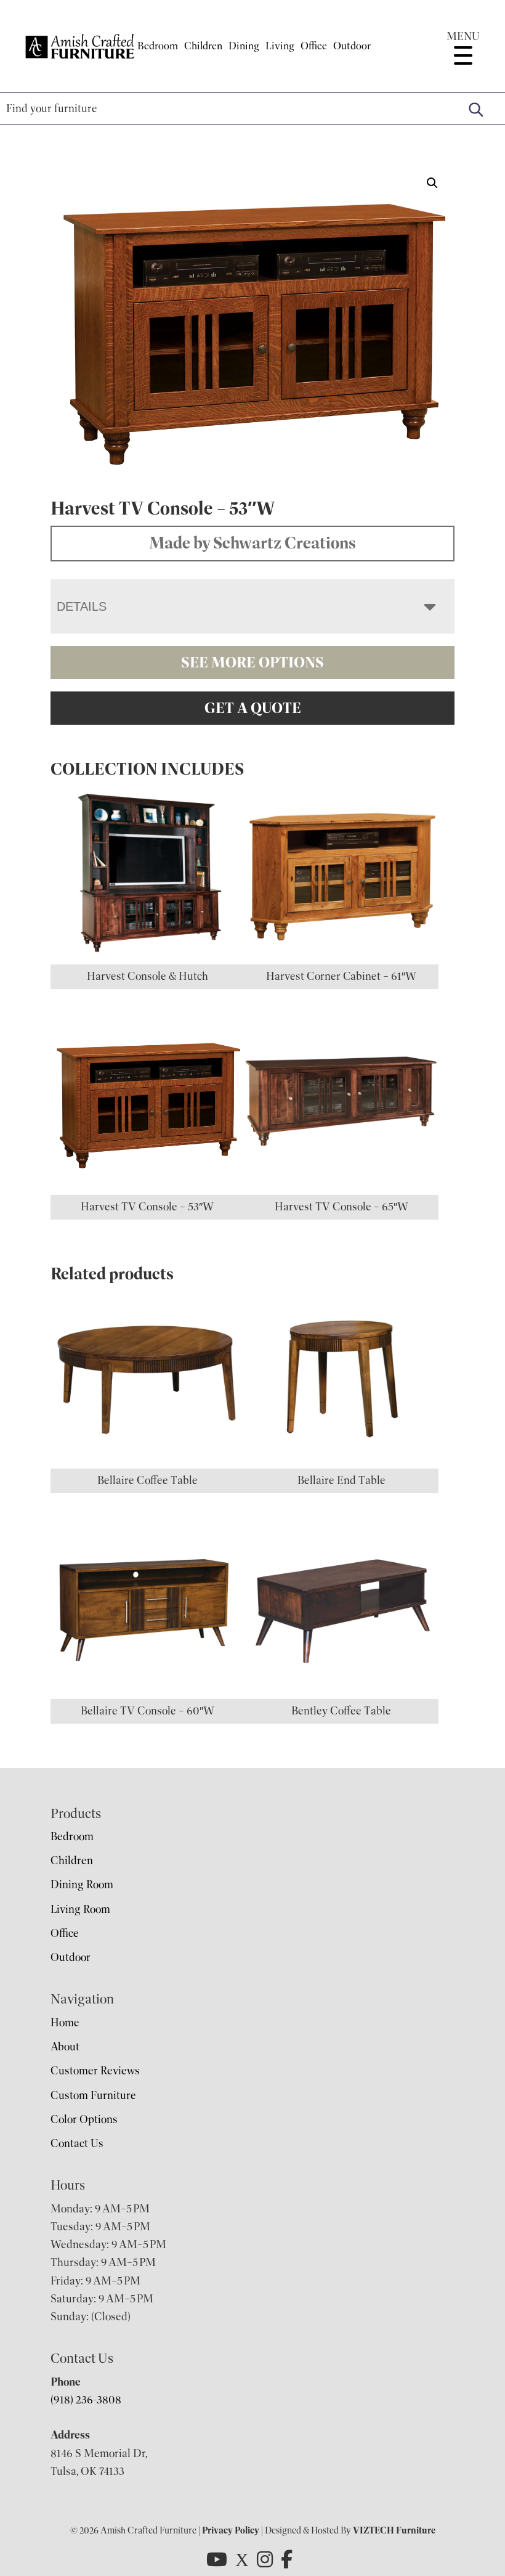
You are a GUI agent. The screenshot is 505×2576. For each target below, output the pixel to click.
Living (280, 46)
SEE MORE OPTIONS (252, 662)
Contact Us (77, 2143)
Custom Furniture (93, 2095)
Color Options (84, 2119)
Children (203, 46)
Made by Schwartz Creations (252, 543)
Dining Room (82, 1885)
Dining (244, 46)
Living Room (80, 1909)
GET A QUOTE (253, 708)
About (65, 2047)
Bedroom (158, 46)
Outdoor (352, 46)
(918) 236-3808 (86, 2400)
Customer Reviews (95, 2071)
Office (314, 46)
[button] (432, 183)
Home (65, 2023)
